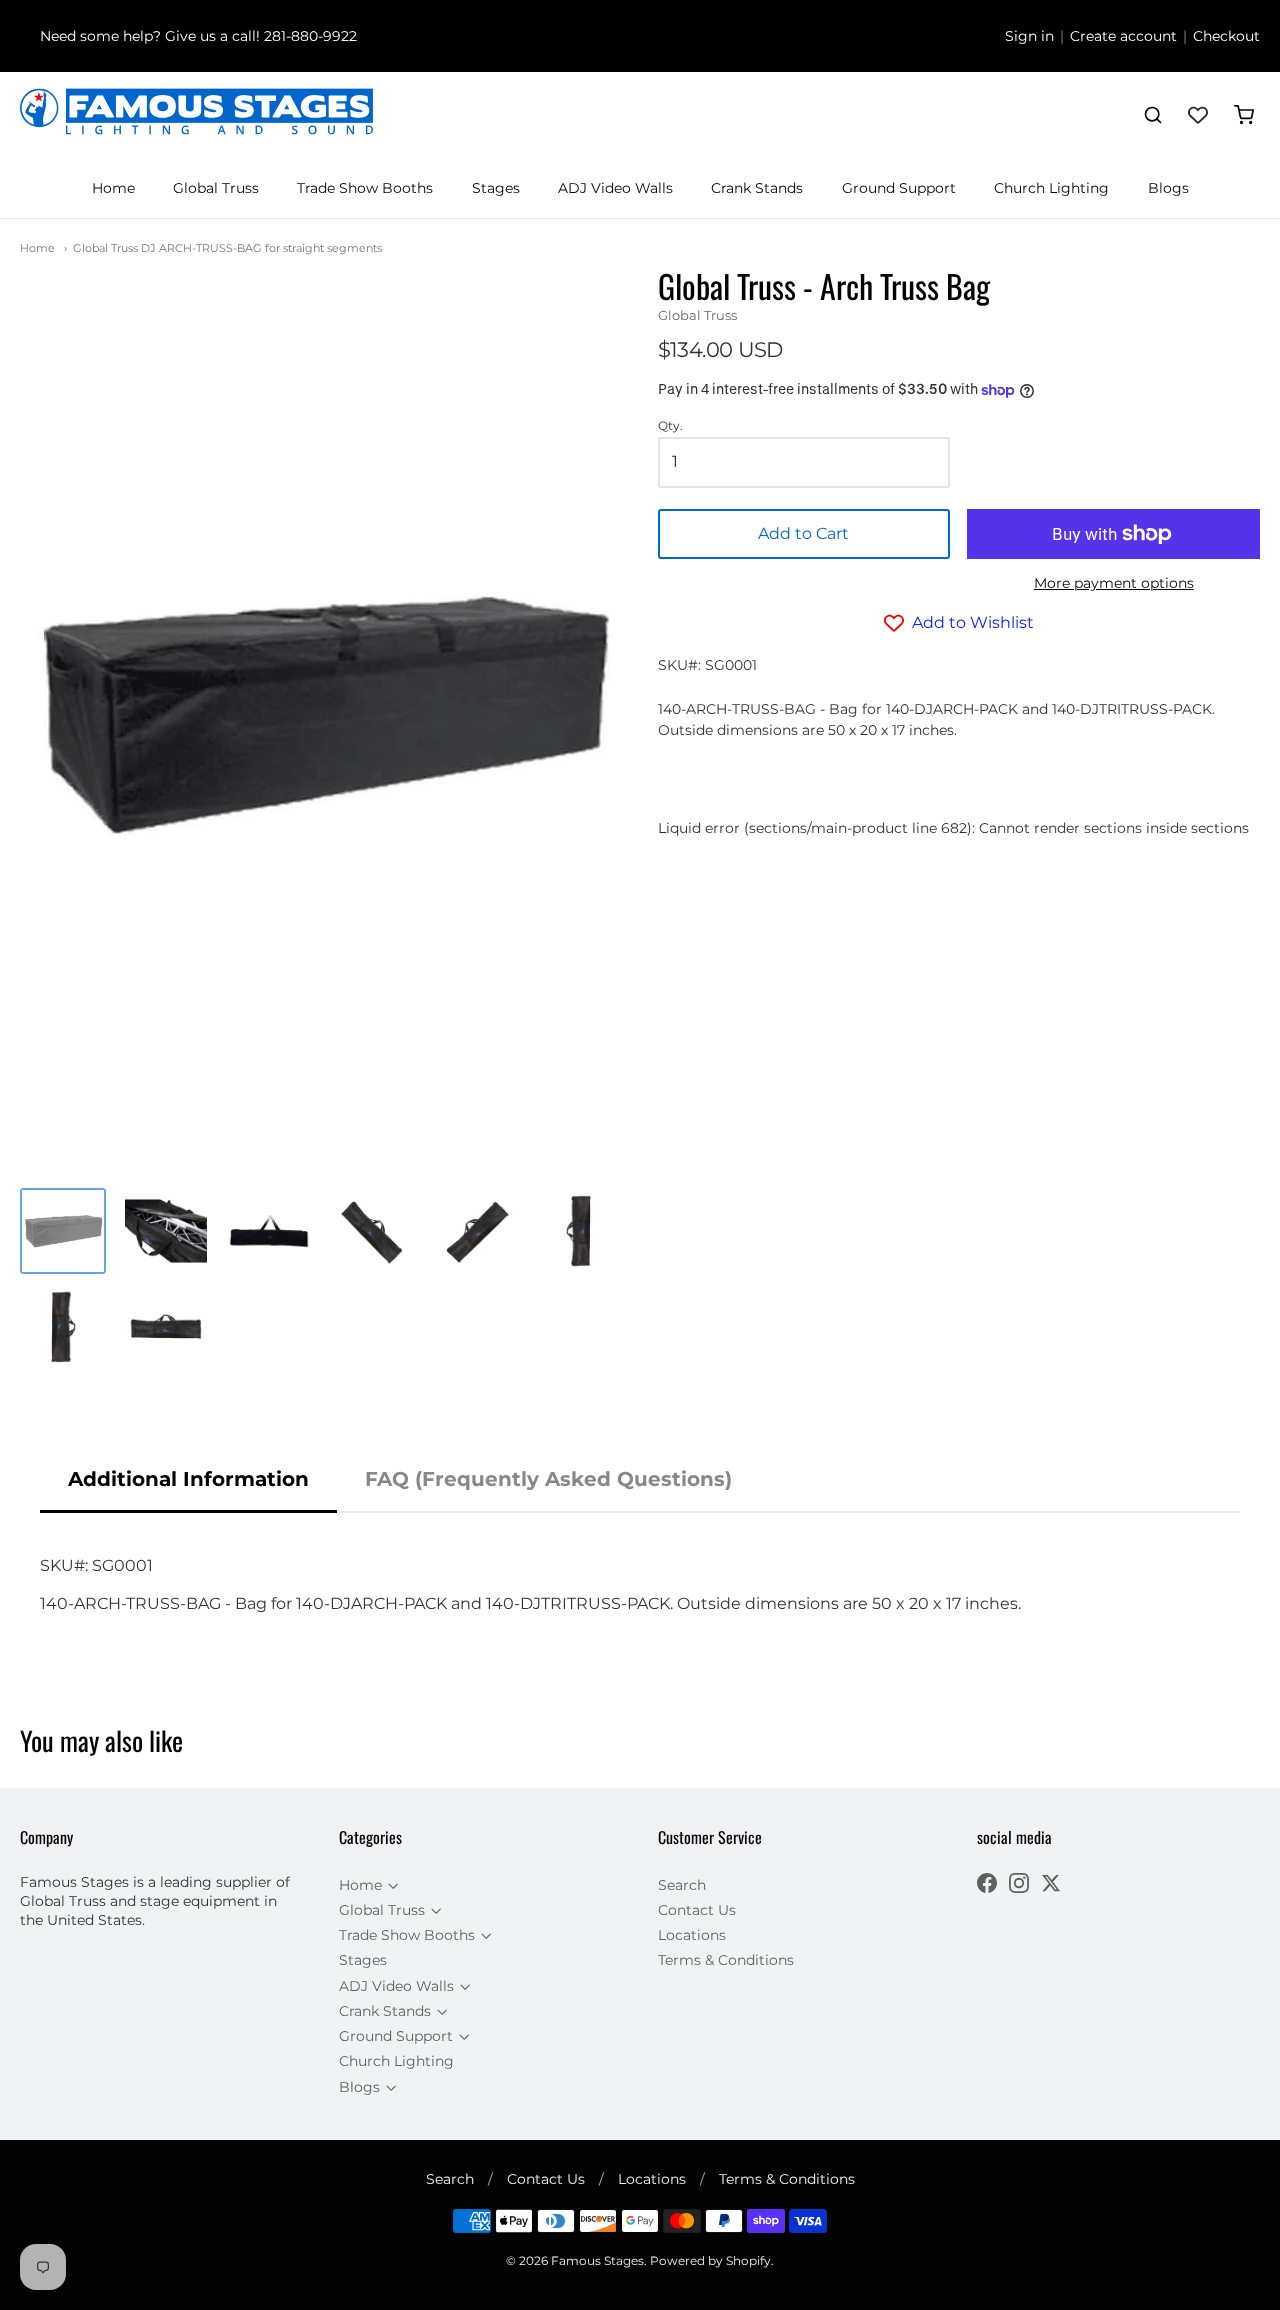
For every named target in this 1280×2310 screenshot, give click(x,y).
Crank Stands (757, 188)
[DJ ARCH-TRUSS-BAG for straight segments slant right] (476, 1231)
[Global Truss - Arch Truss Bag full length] (269, 1231)
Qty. (670, 426)
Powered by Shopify (710, 2260)
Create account (1123, 36)
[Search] (1153, 115)
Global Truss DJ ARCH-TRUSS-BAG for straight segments (227, 248)
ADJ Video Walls (615, 188)
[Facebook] (987, 1885)
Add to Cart (803, 533)
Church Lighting (1051, 188)
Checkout (1226, 36)
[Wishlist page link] (1198, 115)
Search (682, 1885)
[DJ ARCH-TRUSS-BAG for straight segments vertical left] (579, 1231)
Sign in (1029, 36)
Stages (496, 188)
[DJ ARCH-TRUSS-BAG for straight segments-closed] (166, 1327)
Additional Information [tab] (188, 1479)
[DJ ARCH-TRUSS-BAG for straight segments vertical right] (63, 1327)
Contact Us (697, 1910)
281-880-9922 (310, 36)
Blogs (1168, 188)
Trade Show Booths (365, 188)
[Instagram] (1019, 1885)
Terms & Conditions (726, 1960)
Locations (692, 1935)
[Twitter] (1051, 1885)
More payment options (1114, 583)
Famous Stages (597, 2260)
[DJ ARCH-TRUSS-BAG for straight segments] (63, 1231)
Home (113, 188)
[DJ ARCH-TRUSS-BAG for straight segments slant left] (373, 1231)
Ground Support (899, 188)
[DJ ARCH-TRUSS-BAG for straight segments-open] (166, 1231)
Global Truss (216, 188)
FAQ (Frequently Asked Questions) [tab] (548, 1479)
